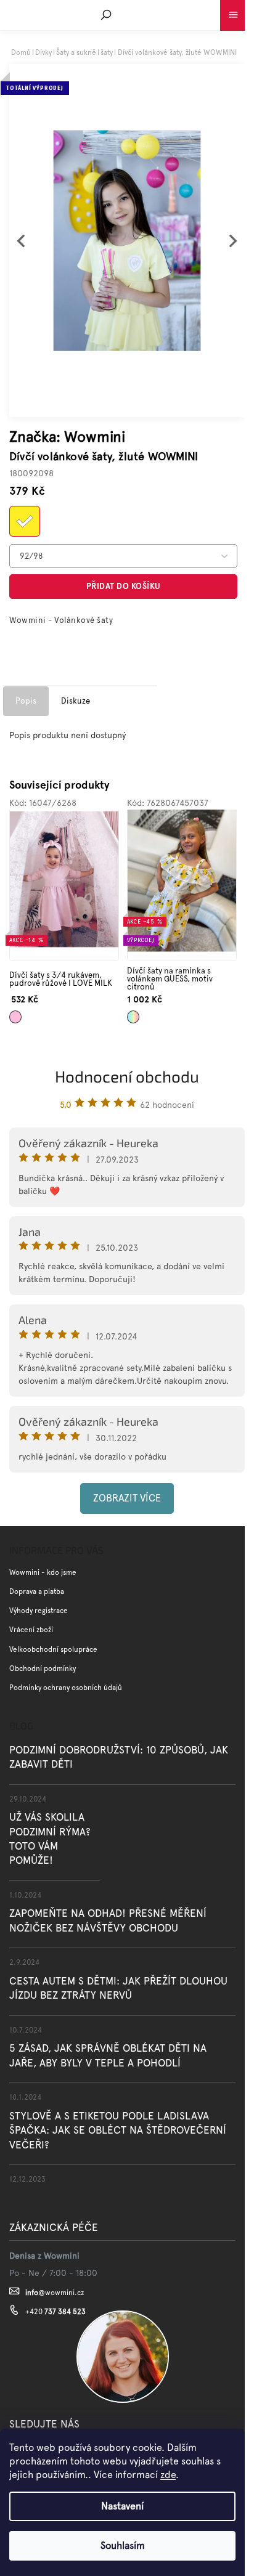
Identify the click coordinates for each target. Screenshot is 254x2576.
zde (168, 2475)
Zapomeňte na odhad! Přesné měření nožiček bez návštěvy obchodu (108, 1920)
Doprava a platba (37, 1591)
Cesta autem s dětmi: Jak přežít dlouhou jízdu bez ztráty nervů (118, 1988)
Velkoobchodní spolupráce (53, 1649)
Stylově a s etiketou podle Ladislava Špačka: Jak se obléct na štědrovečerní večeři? (118, 2130)
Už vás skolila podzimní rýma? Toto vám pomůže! (50, 1839)
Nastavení (122, 2506)
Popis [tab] (26, 701)
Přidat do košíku (124, 586)
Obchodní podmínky (43, 1668)
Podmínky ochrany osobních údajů (66, 1688)
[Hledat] (106, 15)
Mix (131, 1013)
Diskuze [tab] (76, 701)
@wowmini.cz (55, 2293)
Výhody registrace (39, 1611)
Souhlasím (123, 2546)
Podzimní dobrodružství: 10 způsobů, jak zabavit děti (119, 1757)
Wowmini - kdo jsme (43, 1572)
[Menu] (232, 12)
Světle (15, 1013)
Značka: (67, 437)
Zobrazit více (127, 1498)
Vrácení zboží (31, 1630)
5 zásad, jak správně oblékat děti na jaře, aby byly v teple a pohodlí (108, 2055)
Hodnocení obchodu (127, 1076)
